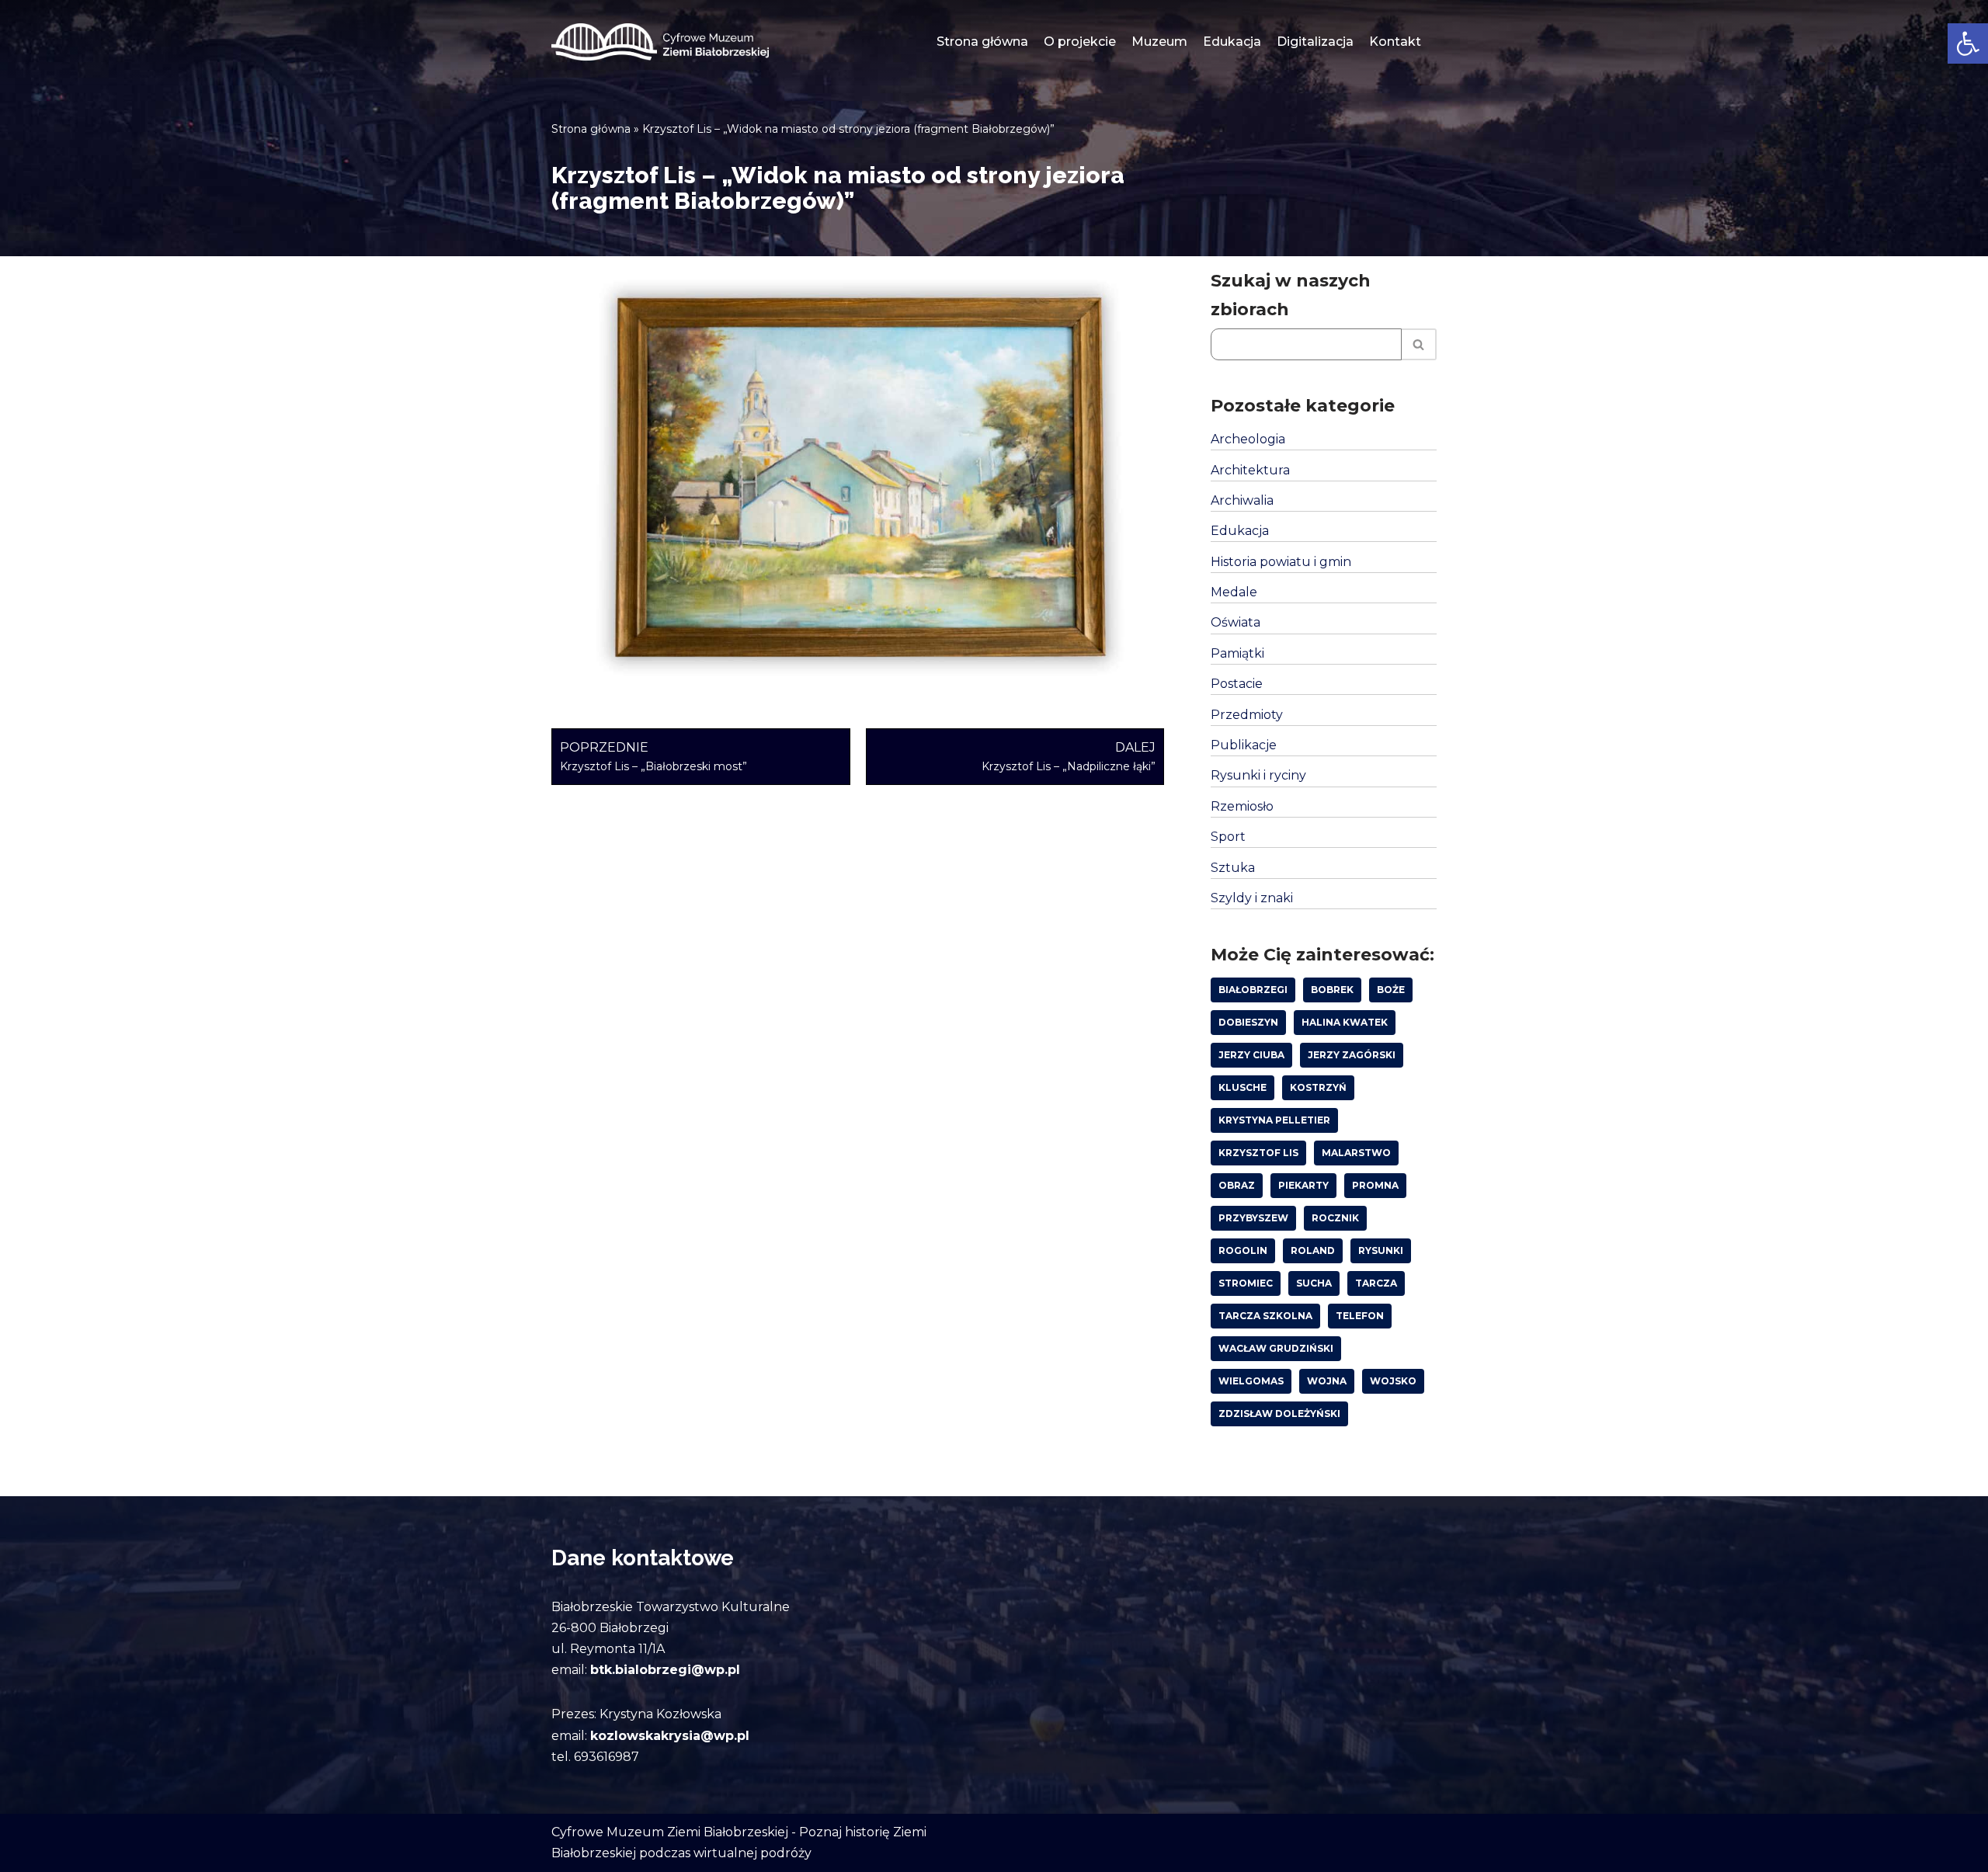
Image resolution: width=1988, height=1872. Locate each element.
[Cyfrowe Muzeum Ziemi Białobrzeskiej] (660, 42)
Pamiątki (1237, 653)
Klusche (1242, 1087)
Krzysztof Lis (1258, 1153)
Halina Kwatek (1345, 1022)
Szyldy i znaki (1252, 898)
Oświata (1236, 622)
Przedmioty (1247, 715)
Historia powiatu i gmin (1281, 562)
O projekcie (1080, 42)
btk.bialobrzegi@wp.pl (665, 1670)
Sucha (1314, 1283)
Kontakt (1395, 42)
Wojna (1327, 1381)
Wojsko (1393, 1381)
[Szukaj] (1419, 344)
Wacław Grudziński (1276, 1348)
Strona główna (982, 42)
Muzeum (1159, 42)
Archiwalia (1242, 500)
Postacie (1237, 684)
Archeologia (1248, 439)
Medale (1234, 592)
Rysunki (1381, 1250)
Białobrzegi (1253, 990)
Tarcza (1376, 1283)
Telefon (1360, 1316)
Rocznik (1335, 1218)
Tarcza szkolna (1265, 1316)
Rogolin (1243, 1250)
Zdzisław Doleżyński (1279, 1414)
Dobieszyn (1248, 1022)
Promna (1375, 1185)
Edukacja (1232, 42)
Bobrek (1332, 990)
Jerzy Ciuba (1251, 1055)
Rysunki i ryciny (1258, 775)
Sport (1228, 837)
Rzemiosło (1242, 806)
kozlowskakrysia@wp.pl (670, 1736)
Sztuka (1233, 868)
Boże (1391, 990)
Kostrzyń (1318, 1087)
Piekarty (1303, 1185)
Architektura (1250, 470)
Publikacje (1244, 745)
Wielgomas (1251, 1381)
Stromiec (1246, 1283)
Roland (1313, 1250)
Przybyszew (1253, 1218)
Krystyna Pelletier (1274, 1120)
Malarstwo (1356, 1153)
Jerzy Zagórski (1352, 1055)
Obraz (1237, 1185)
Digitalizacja (1315, 42)
